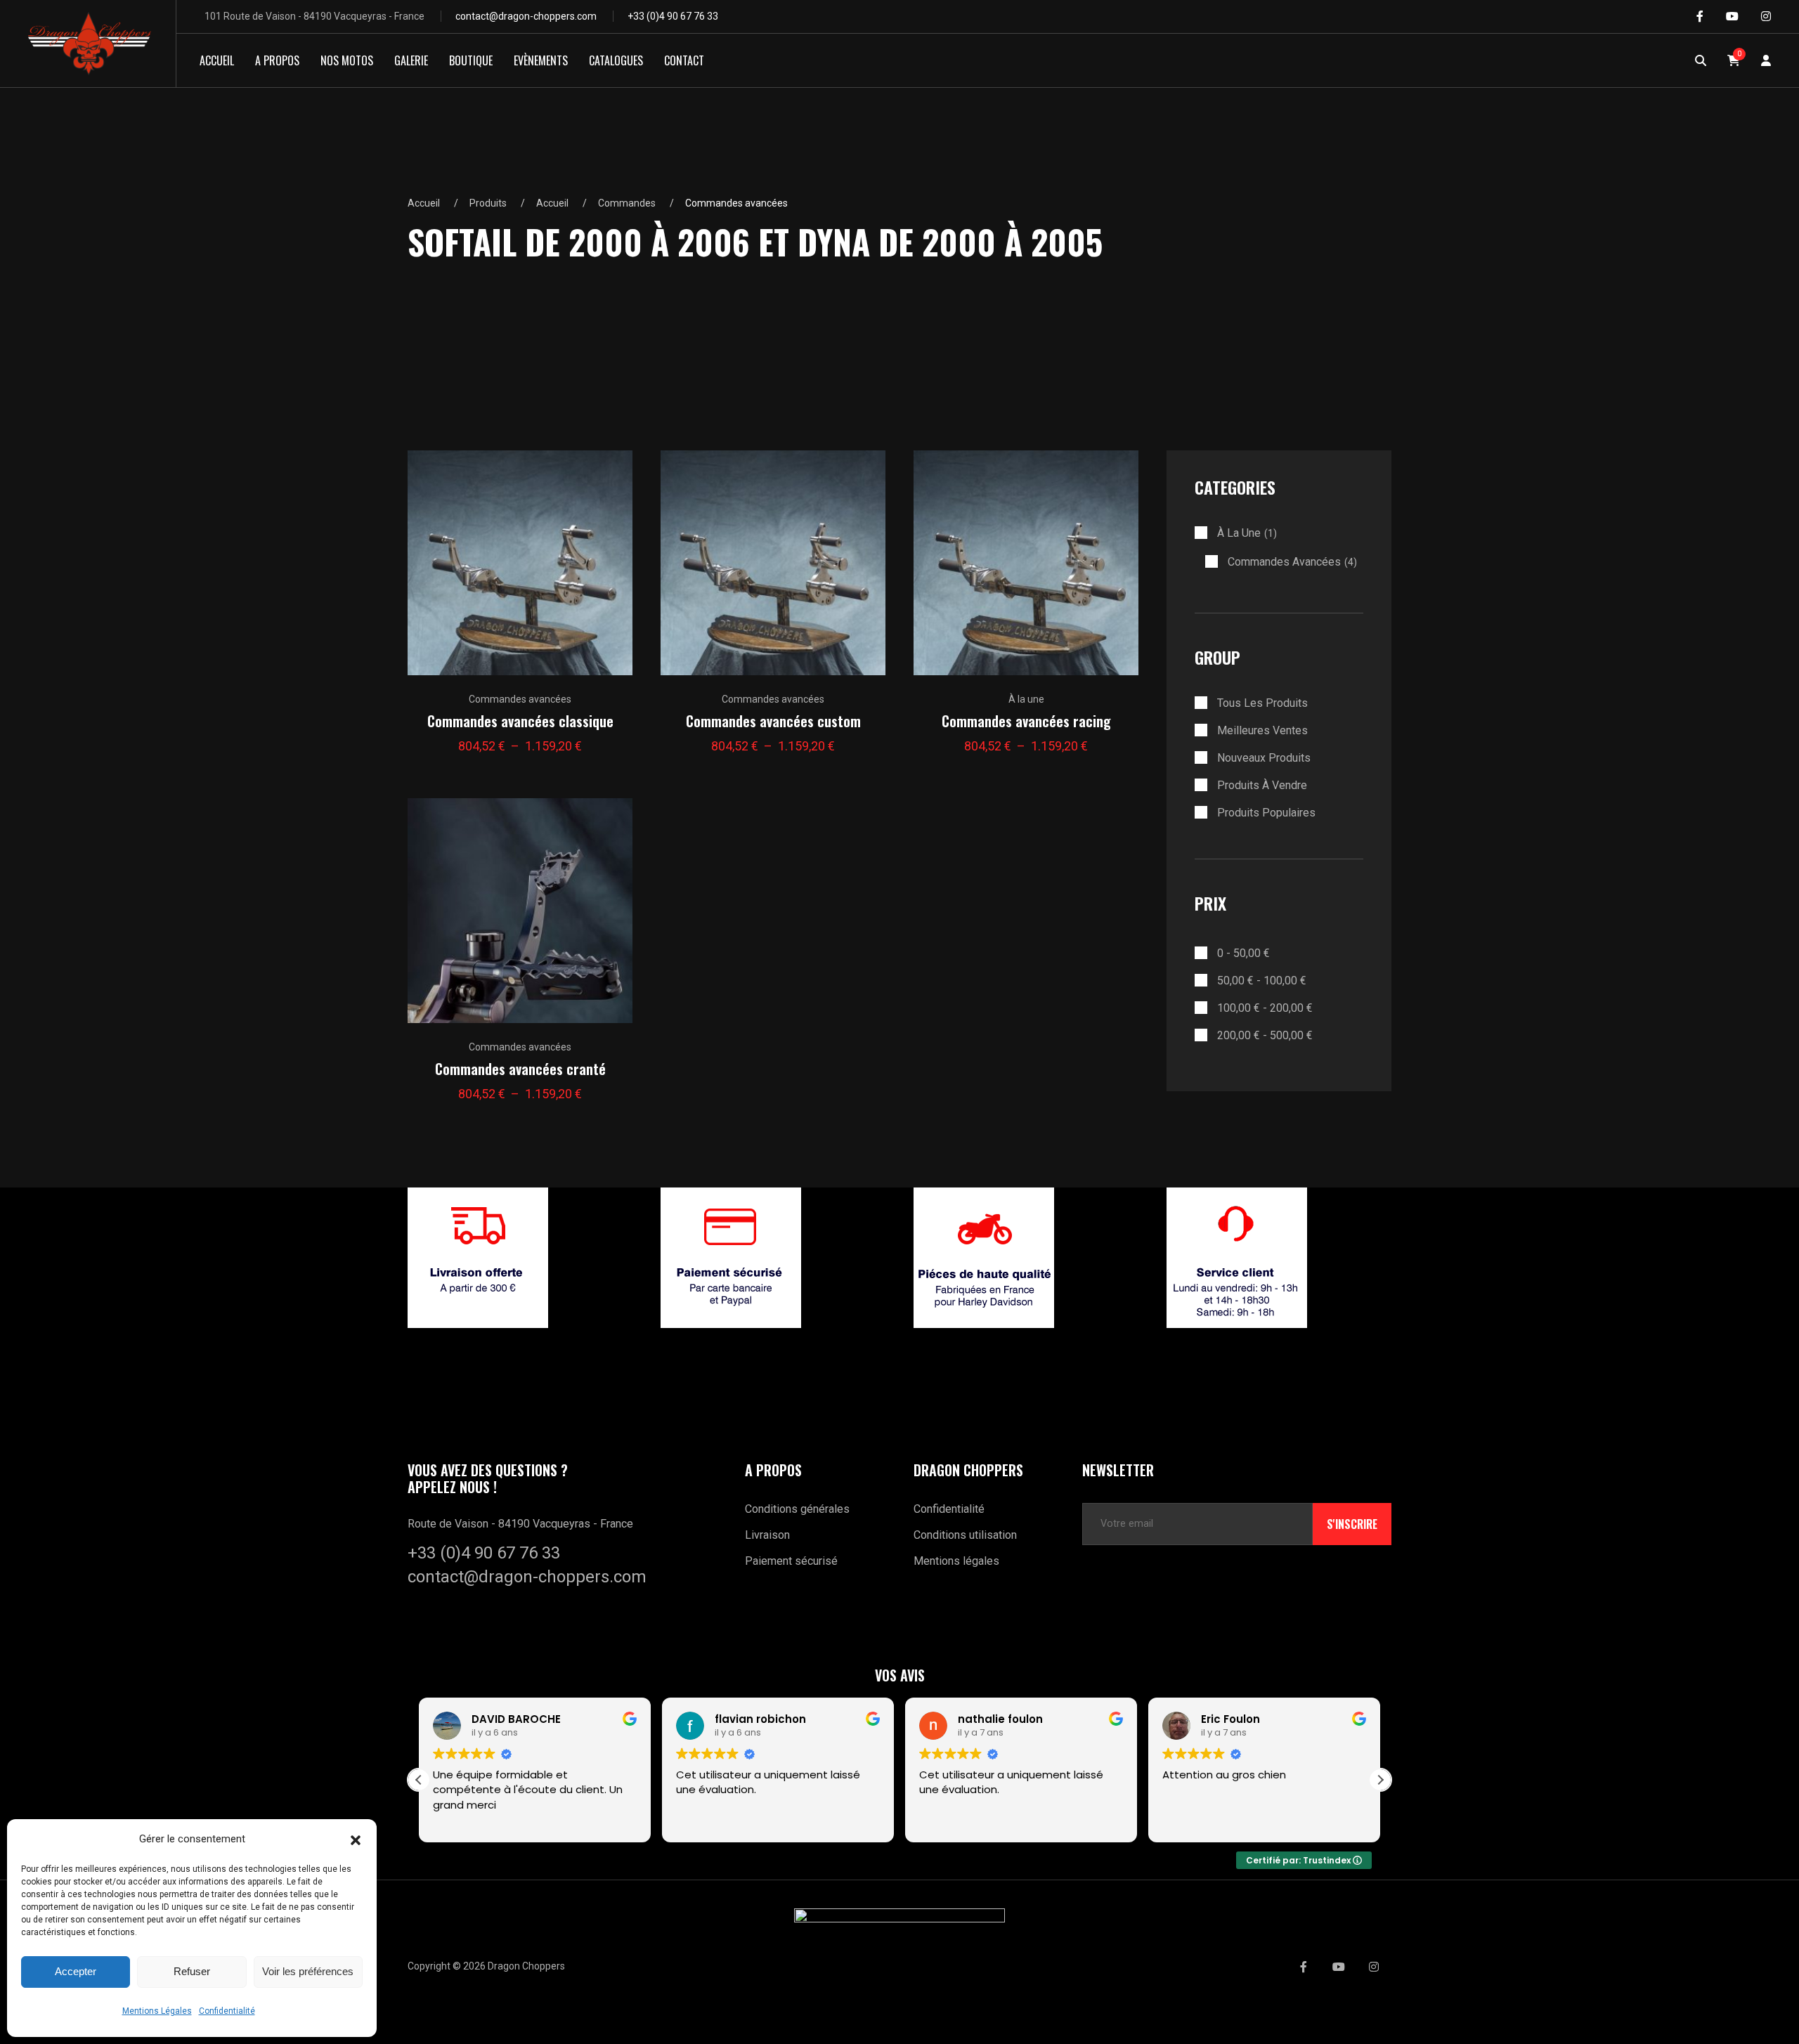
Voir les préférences (308, 1971)
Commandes (627, 203)
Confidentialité (227, 2011)
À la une (1026, 699)
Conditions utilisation (965, 1535)
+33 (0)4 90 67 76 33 (673, 16)
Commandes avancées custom (773, 721)
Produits (488, 203)
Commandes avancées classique (520, 721)
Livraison (767, 1535)
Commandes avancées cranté (520, 1069)
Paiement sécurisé (791, 1561)
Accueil (424, 203)
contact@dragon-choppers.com (526, 16)
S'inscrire (1352, 1524)
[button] (356, 1839)
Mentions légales (956, 1561)
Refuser (192, 1971)
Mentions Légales (157, 2011)
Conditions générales (797, 1509)
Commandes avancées (520, 699)
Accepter (76, 1971)
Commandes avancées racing (1026, 721)
